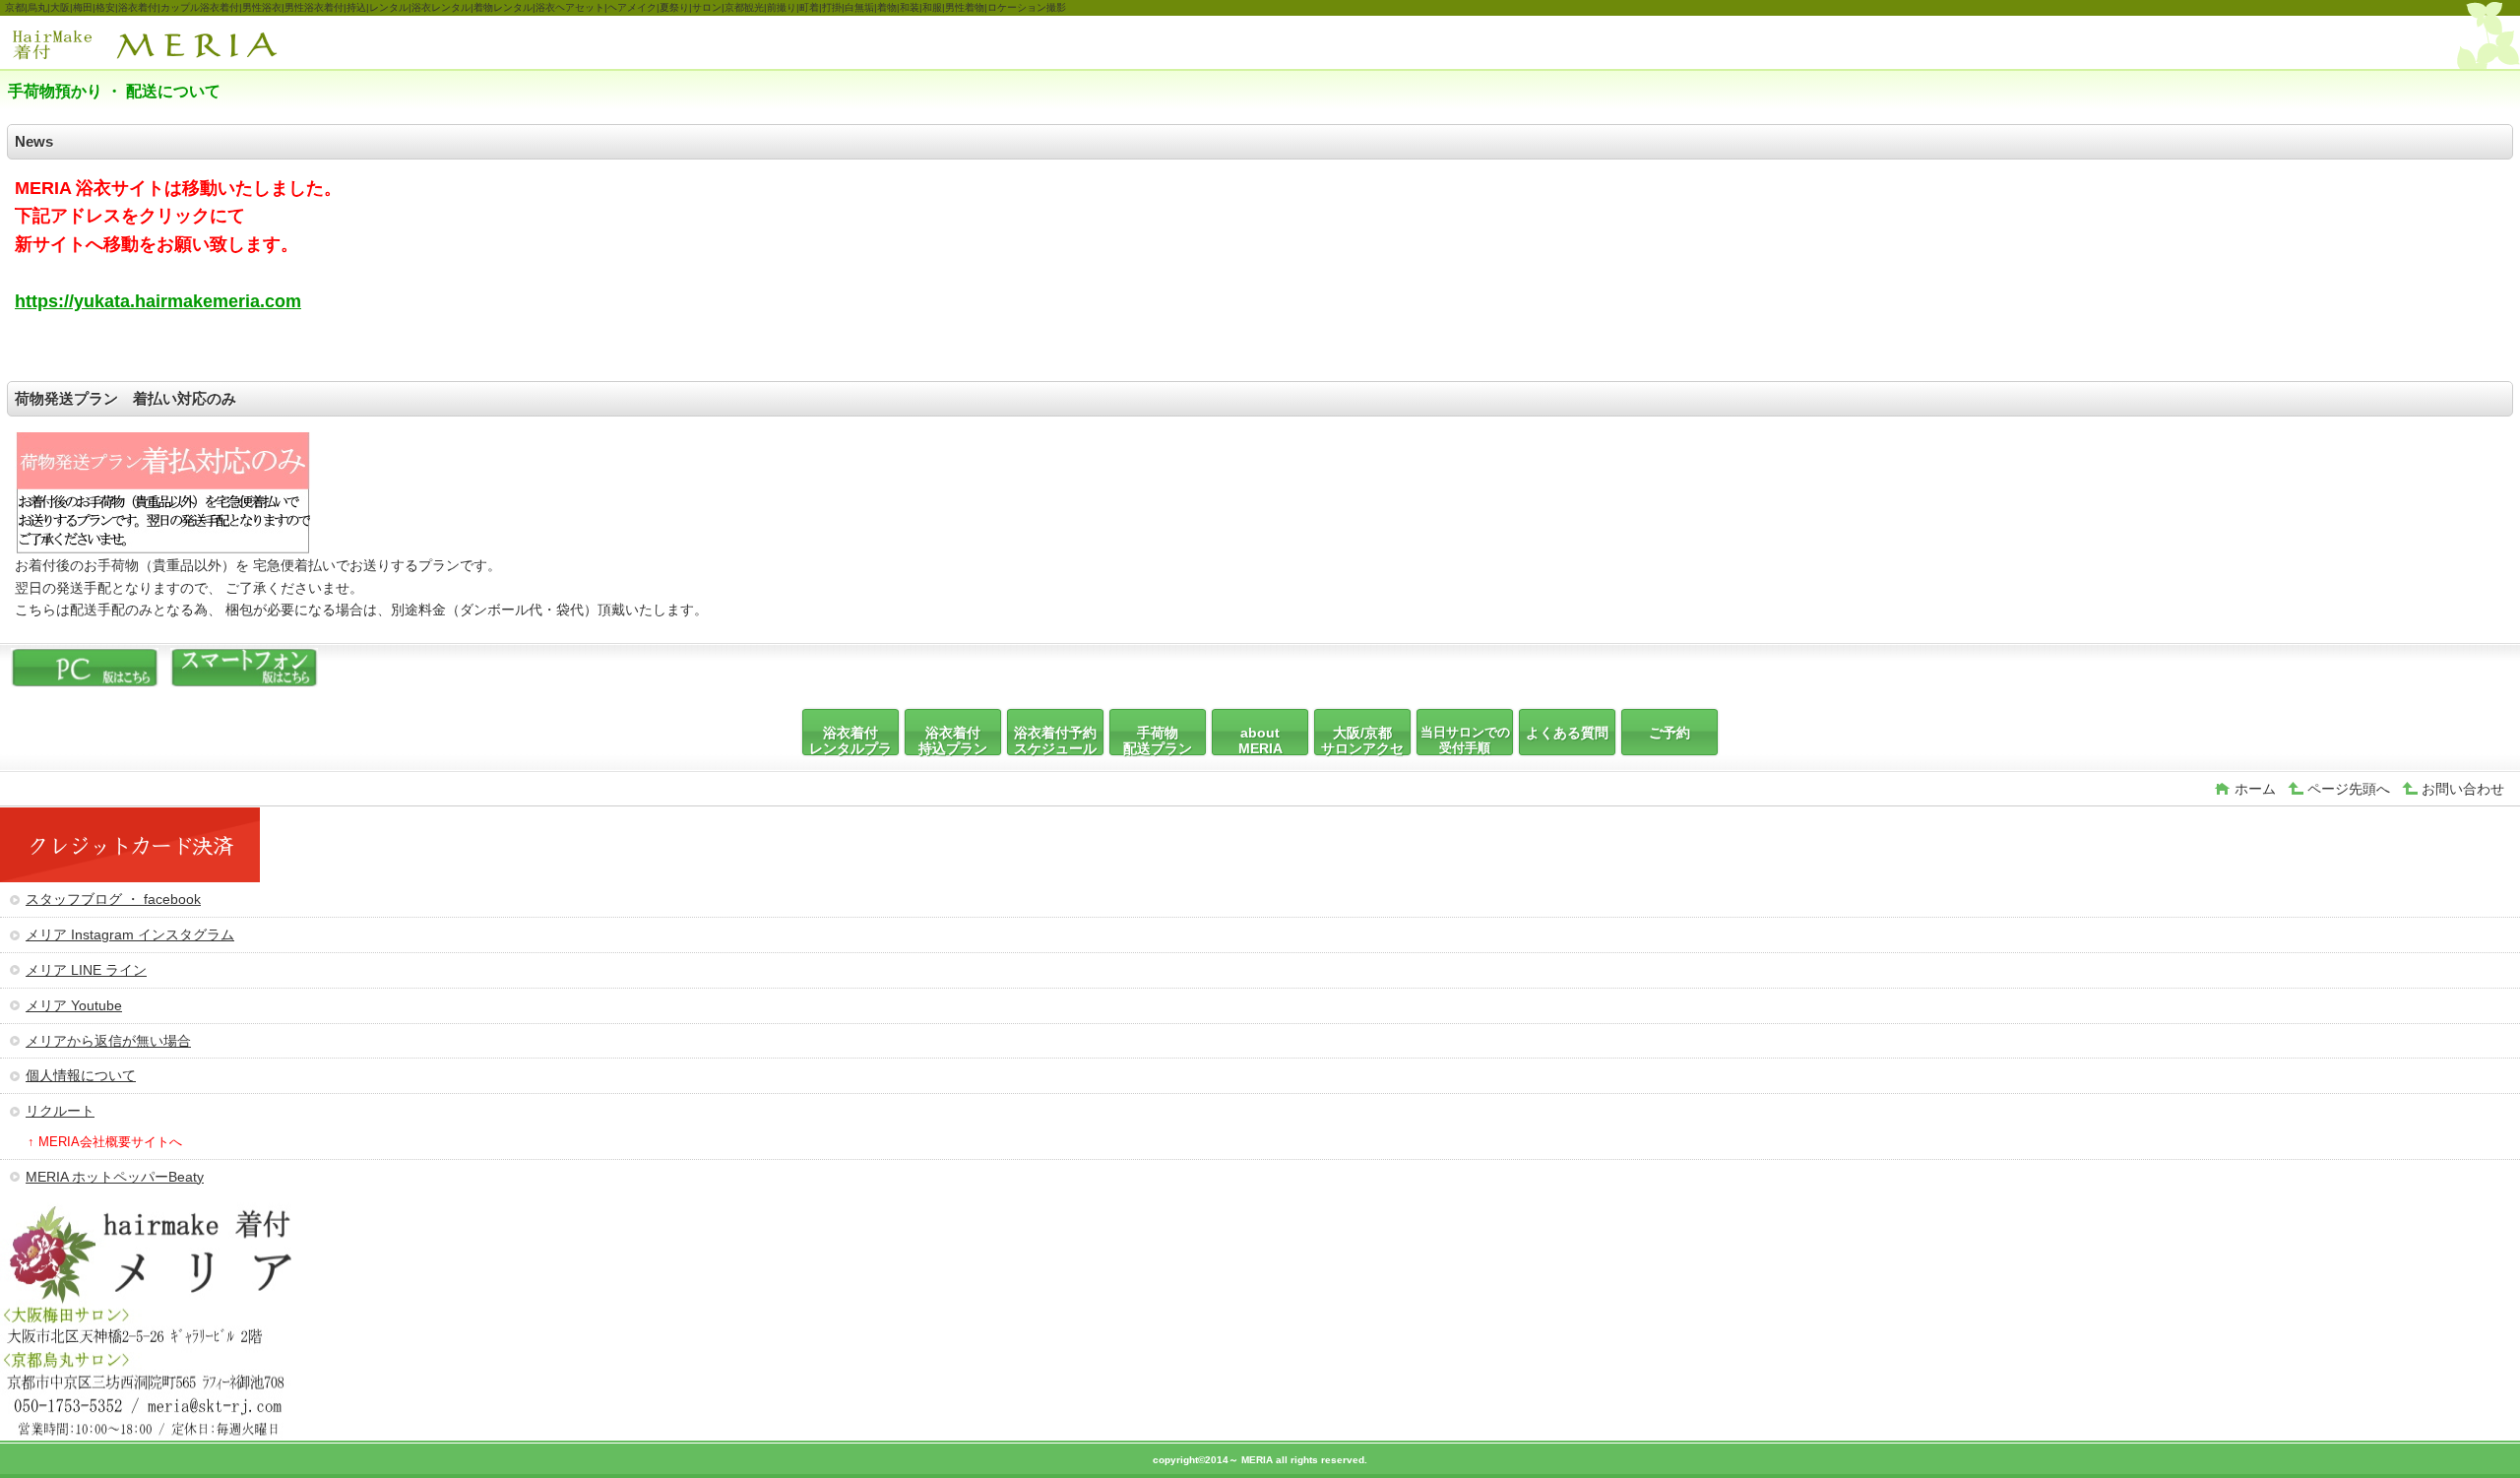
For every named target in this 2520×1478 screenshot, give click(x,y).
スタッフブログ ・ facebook (113, 899)
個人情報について (81, 1075)
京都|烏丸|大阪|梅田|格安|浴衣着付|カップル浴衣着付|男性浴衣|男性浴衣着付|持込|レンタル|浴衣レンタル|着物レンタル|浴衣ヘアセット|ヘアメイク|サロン (156, 45)
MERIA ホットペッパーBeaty (115, 1177)
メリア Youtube (74, 1005)
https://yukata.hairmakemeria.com (158, 301)
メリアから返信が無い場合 (108, 1041)
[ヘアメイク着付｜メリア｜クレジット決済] (130, 877)
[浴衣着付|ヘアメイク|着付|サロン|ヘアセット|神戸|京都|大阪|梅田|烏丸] (85, 682)
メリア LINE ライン (86, 970)
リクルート (60, 1111)
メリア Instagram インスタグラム (130, 934)
